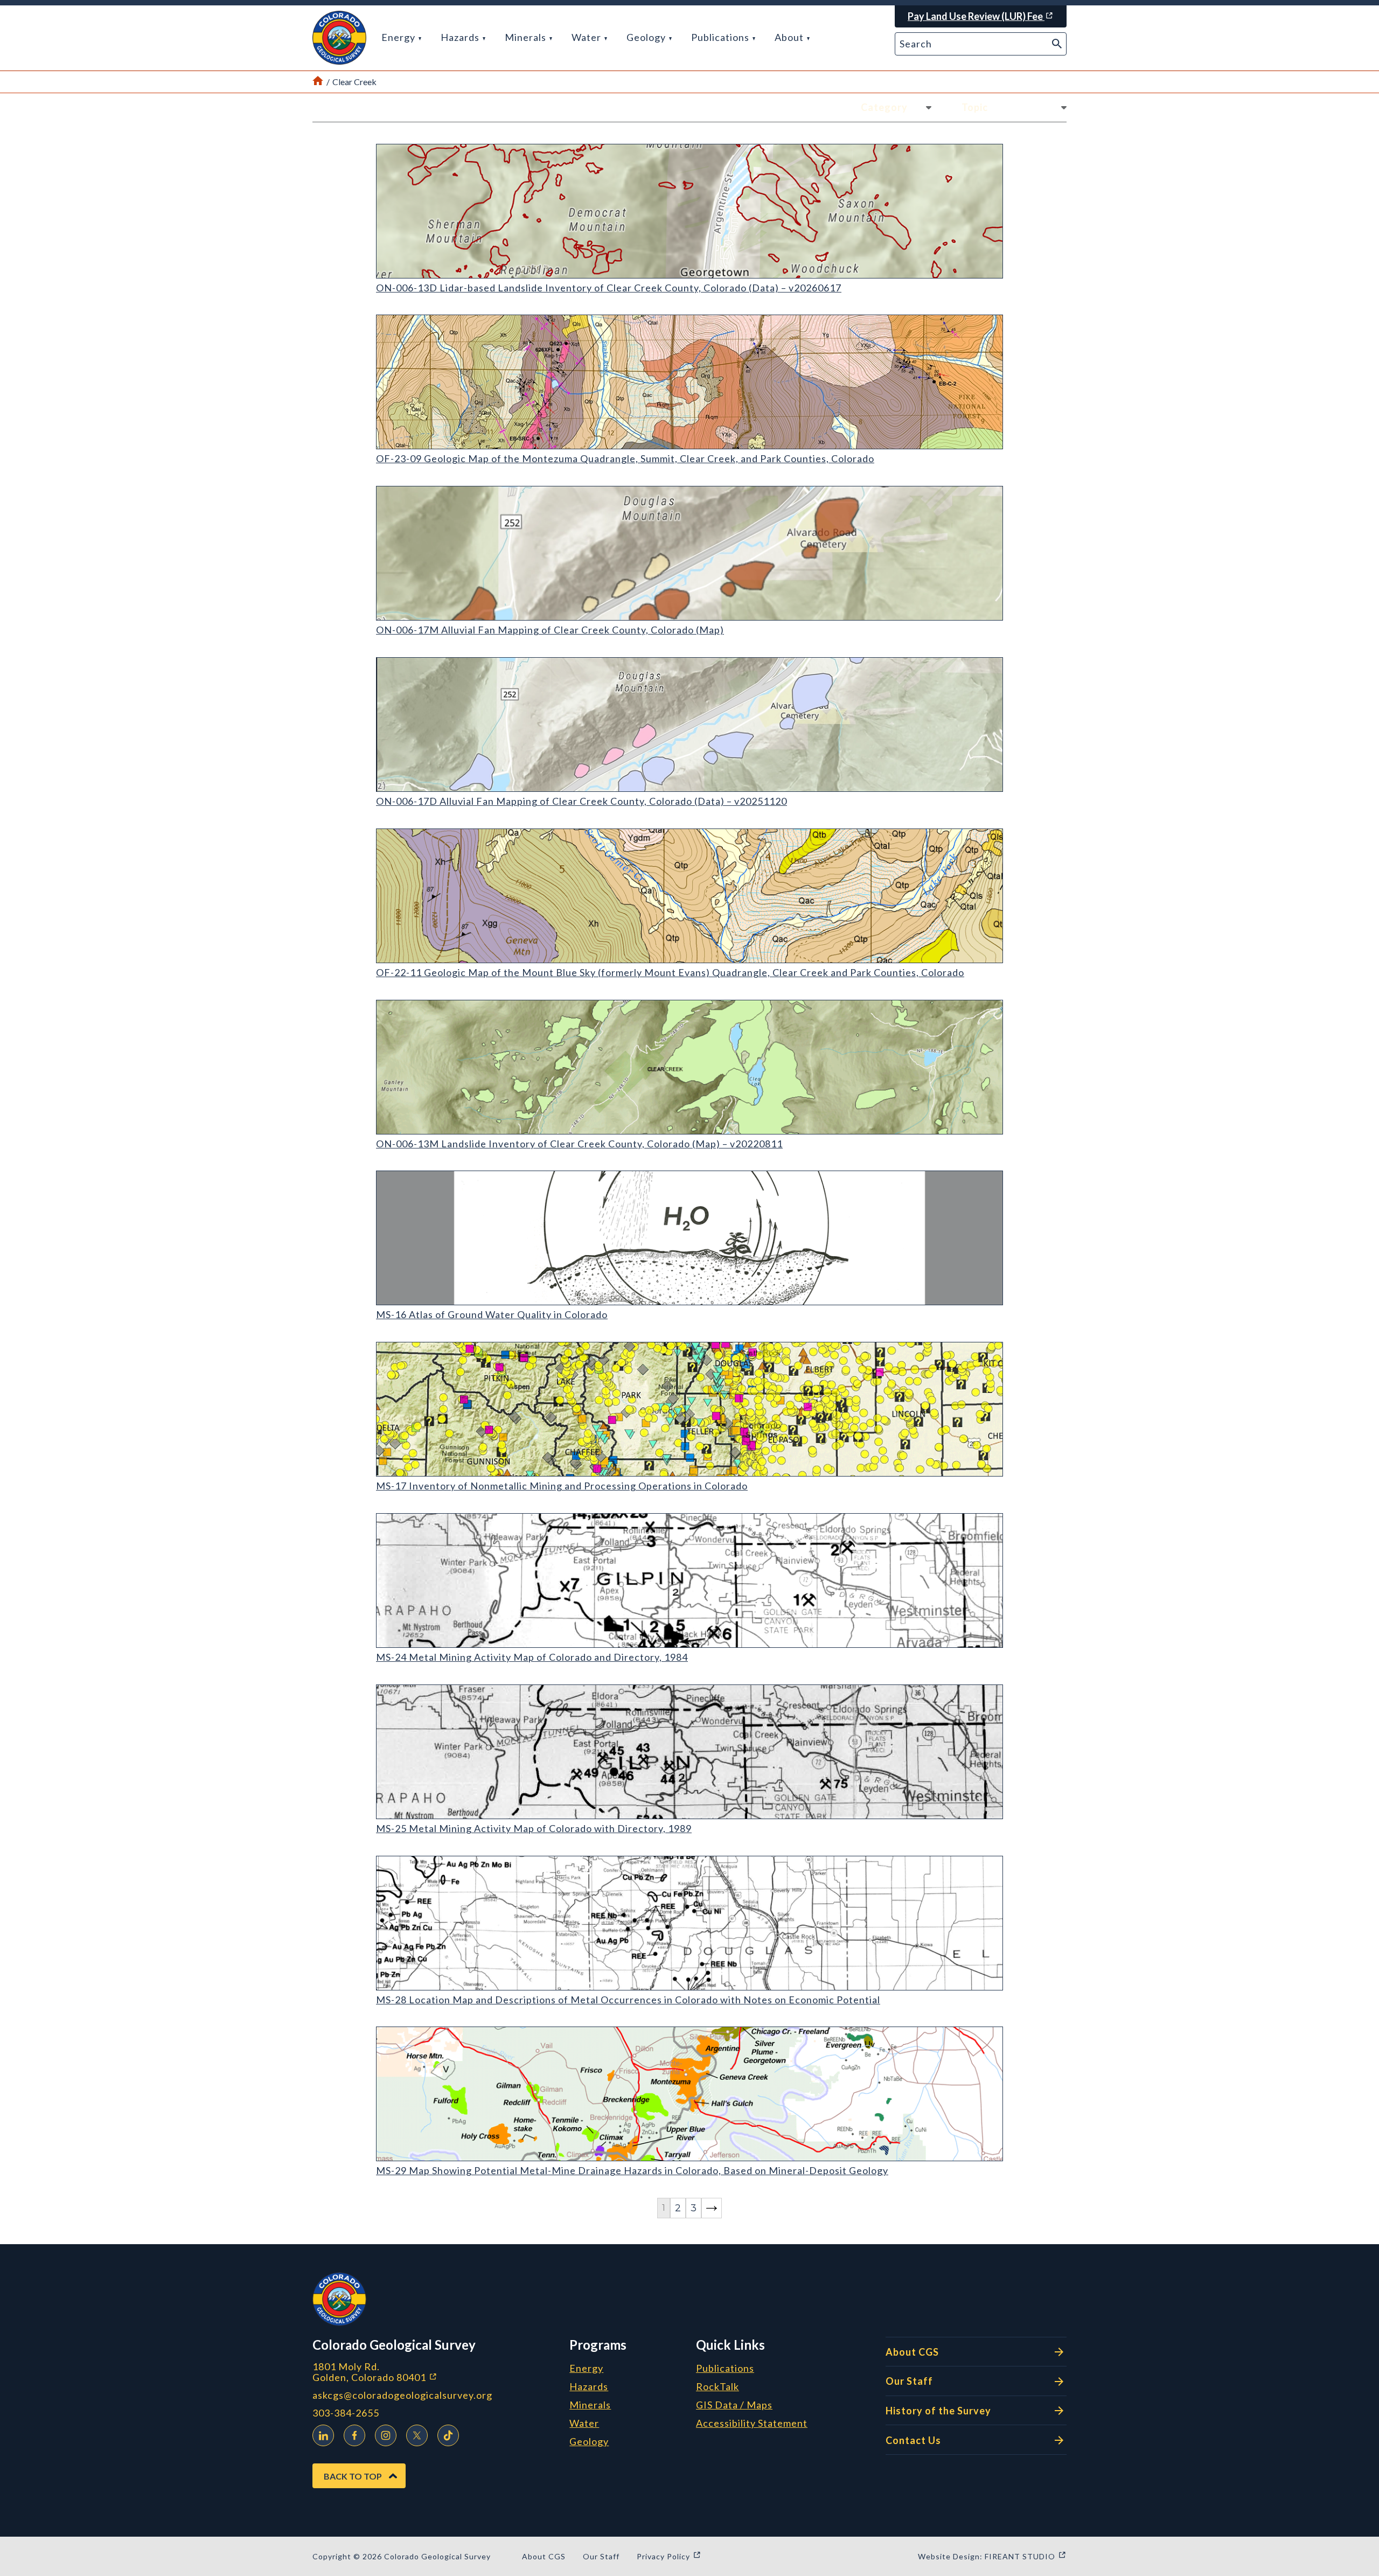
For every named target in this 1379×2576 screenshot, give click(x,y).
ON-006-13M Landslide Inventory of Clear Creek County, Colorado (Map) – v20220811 (579, 1144)
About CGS (912, 2352)
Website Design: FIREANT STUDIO (992, 2556)
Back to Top (353, 2476)
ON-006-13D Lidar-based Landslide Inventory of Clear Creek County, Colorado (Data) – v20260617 (609, 288)
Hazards (461, 37)
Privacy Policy (669, 2556)
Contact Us (913, 2440)
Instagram (386, 2435)
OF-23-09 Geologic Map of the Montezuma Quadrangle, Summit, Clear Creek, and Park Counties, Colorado (625, 458)
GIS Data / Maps (734, 2405)
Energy (399, 37)
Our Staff (909, 2381)
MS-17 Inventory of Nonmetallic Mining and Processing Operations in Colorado (562, 1486)
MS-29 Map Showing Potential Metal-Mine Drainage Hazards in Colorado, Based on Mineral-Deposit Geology (632, 2170)
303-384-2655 (346, 2413)
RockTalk (718, 2387)
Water (587, 37)
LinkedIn (323, 2435)
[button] (339, 38)
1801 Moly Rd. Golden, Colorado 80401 (432, 2372)
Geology (647, 37)
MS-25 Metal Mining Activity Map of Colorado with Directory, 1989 (534, 1828)
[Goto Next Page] (712, 2208)
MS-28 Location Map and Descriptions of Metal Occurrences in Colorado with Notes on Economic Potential (628, 2000)
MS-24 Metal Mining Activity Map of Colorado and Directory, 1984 (532, 1657)
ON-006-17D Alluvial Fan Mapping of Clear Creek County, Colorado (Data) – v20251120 (581, 801)
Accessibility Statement (752, 2424)
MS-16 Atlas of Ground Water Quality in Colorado (492, 1314)
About (790, 37)
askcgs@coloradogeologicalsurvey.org (402, 2395)
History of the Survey (938, 2411)
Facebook (354, 2435)
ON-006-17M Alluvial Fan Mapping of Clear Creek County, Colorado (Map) (550, 630)
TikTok (448, 2435)
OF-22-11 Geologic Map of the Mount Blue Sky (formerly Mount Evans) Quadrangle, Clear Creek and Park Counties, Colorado (670, 972)
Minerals (527, 37)
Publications (721, 37)
